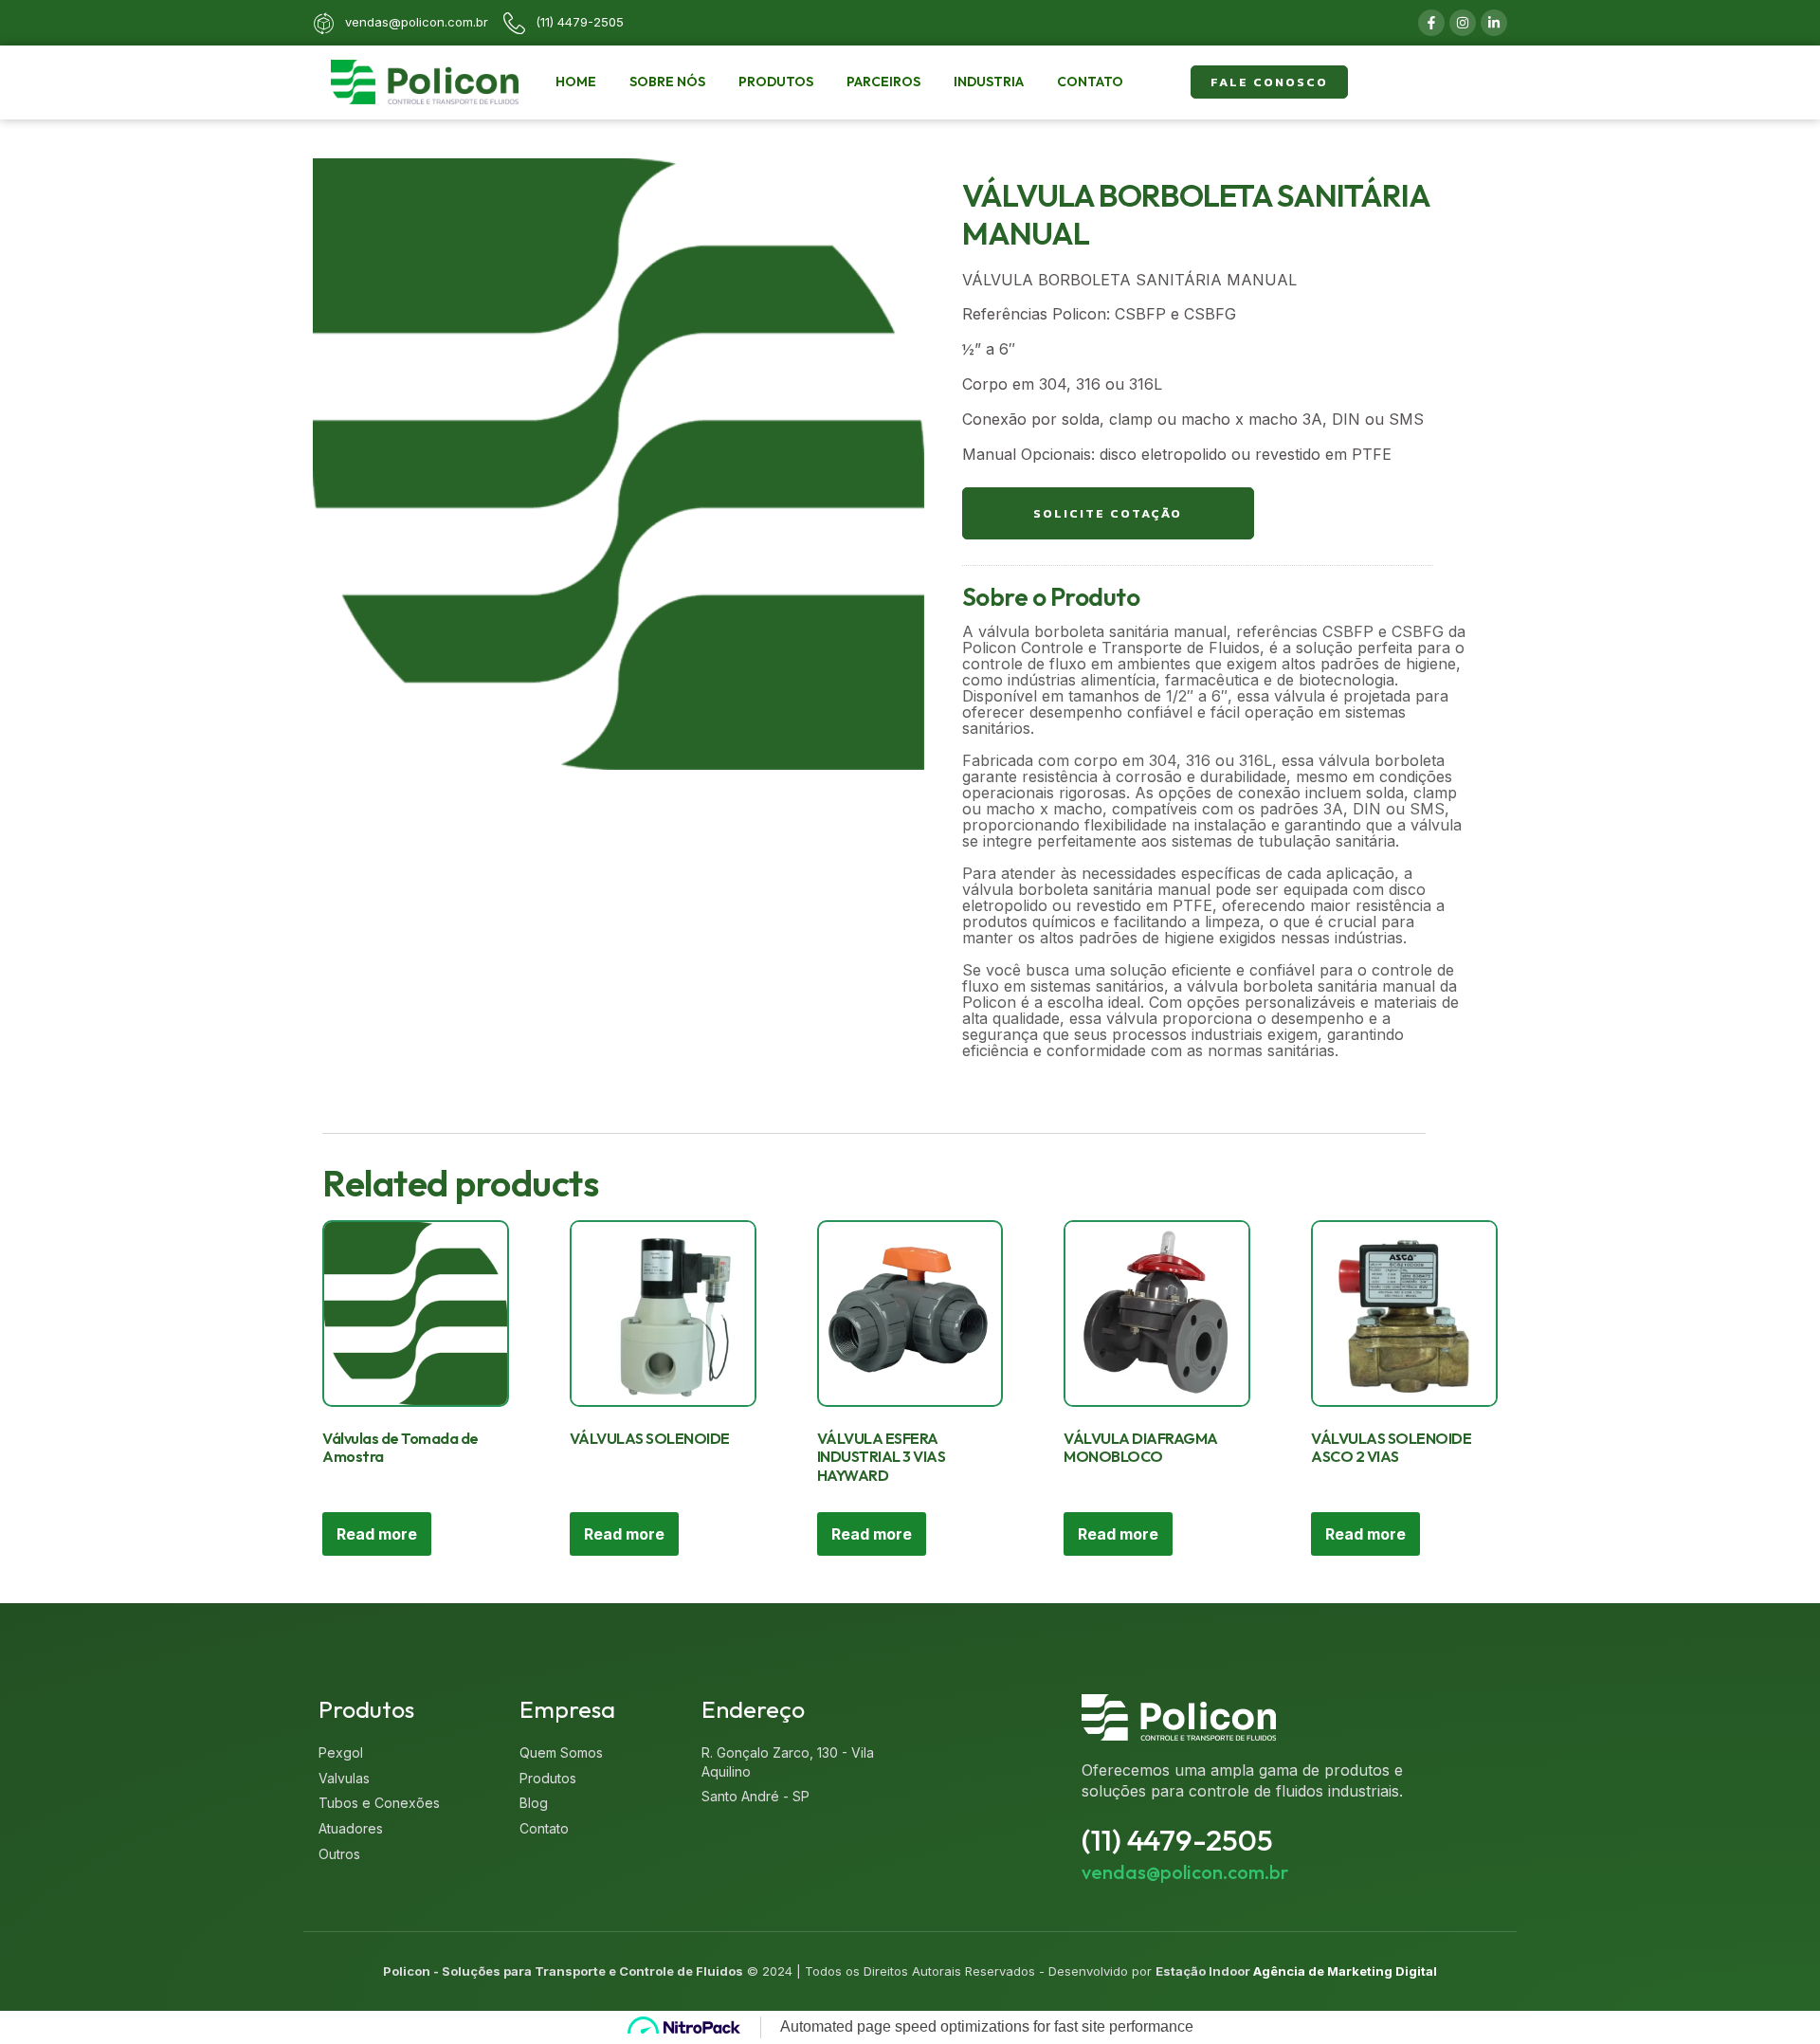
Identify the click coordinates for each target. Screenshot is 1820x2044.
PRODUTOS (776, 82)
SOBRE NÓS (667, 82)
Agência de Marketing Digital (1345, 1971)
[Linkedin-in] (1494, 23)
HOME (576, 82)
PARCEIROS (883, 82)
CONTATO (1090, 82)
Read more (377, 1534)
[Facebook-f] (1431, 23)
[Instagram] (1463, 23)
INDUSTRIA (989, 82)
